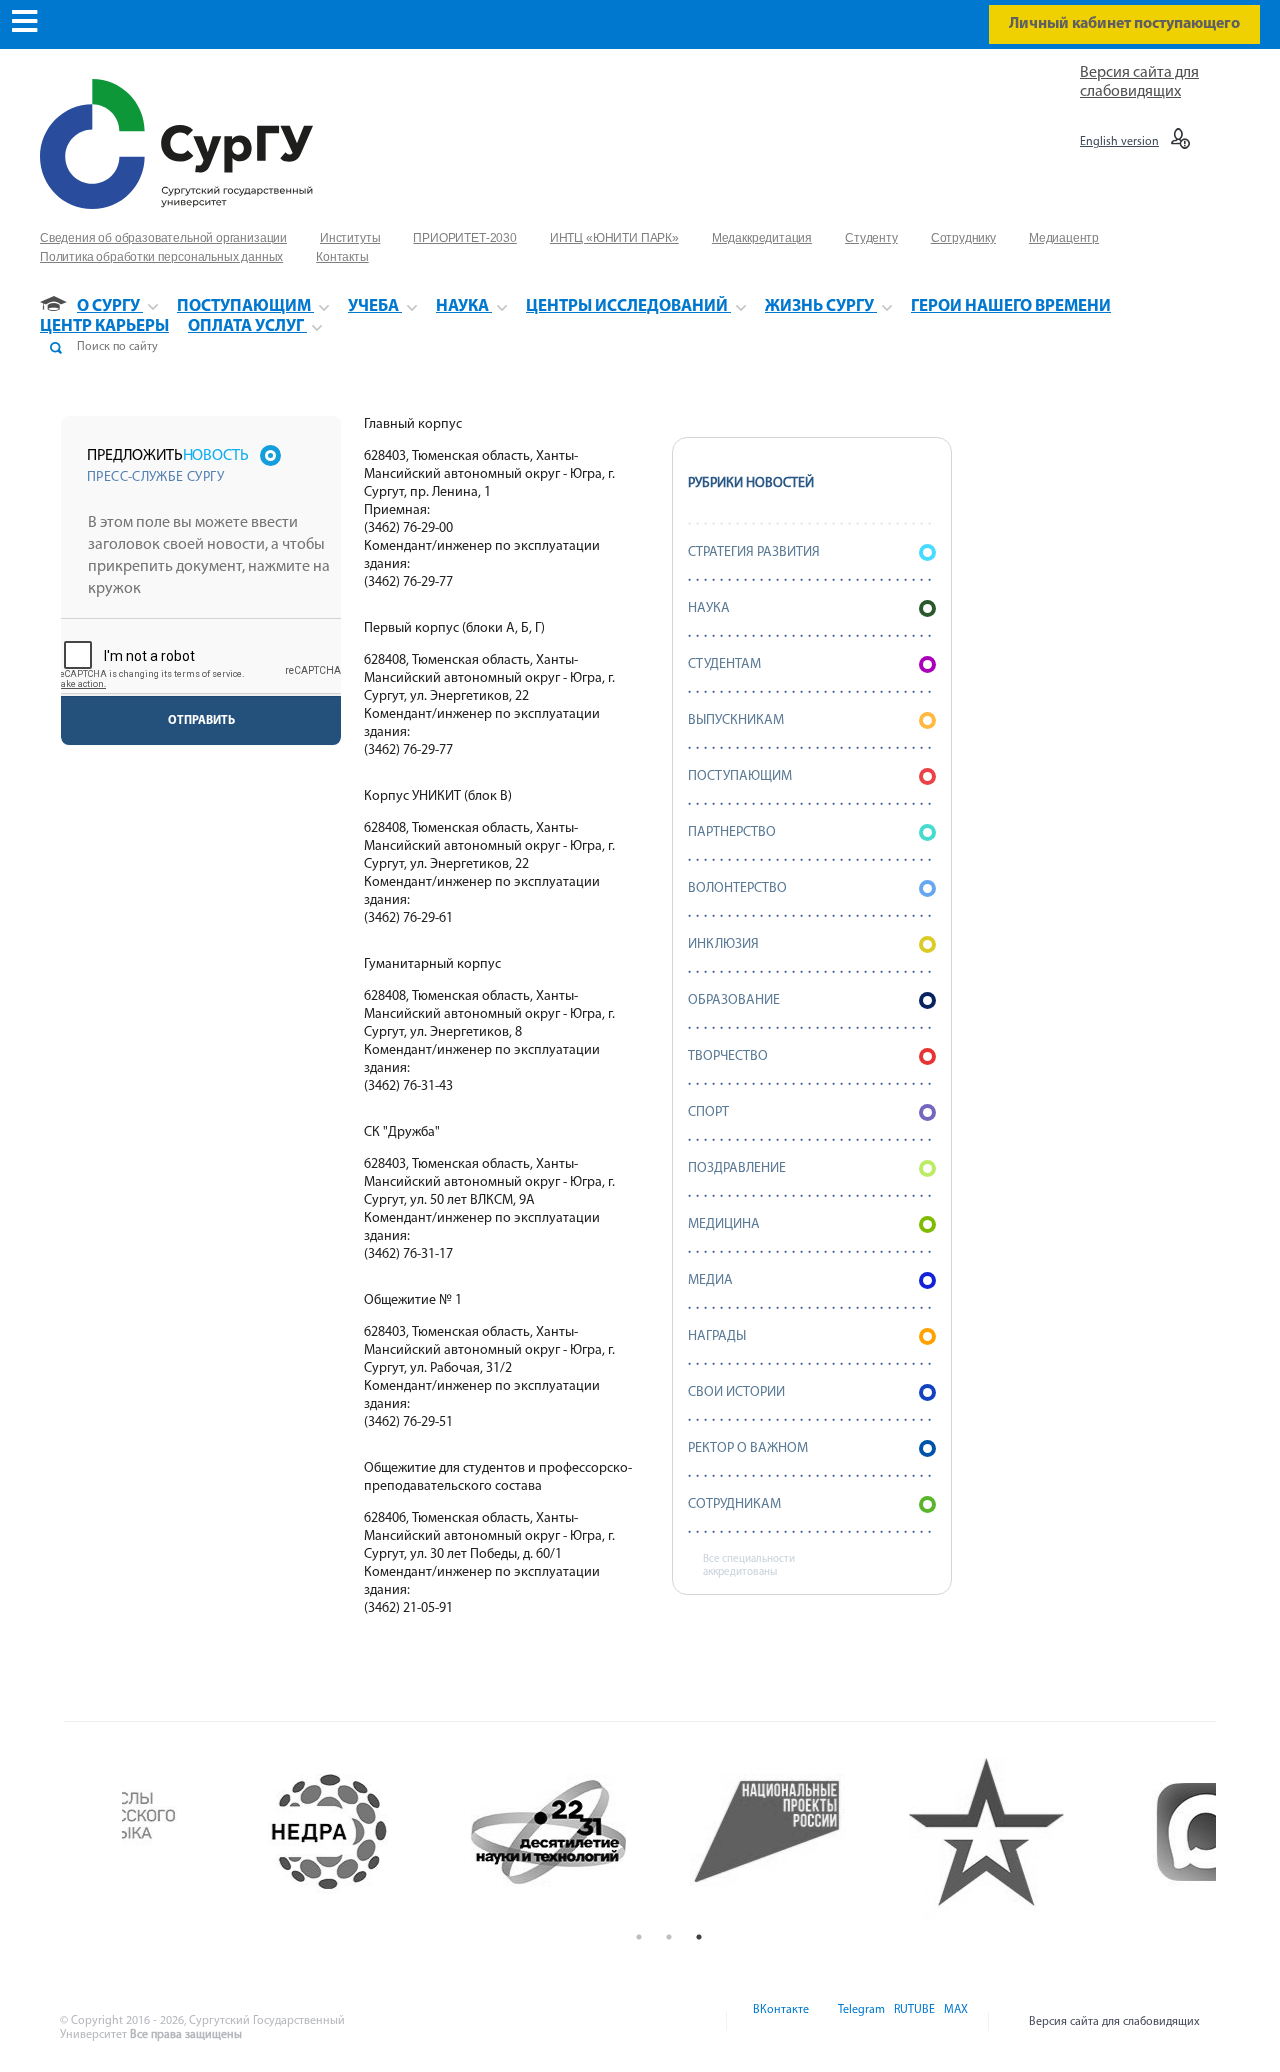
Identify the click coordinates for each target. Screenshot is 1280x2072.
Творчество (728, 1056)
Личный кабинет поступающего (1124, 24)
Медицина (724, 1224)
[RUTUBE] (913, 2022)
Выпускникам (736, 720)
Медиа (710, 1280)
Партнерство (732, 832)
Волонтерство (737, 888)
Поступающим (740, 776)
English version (1119, 142)
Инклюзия (723, 944)
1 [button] (639, 1937)
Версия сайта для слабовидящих (1114, 2022)
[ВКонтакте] (779, 2022)
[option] (231, 1832)
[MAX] (953, 2022)
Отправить (201, 721)
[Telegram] (860, 2022)
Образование (734, 1000)
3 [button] (699, 1937)
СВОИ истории (736, 1392)
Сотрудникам (734, 1504)
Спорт (708, 1112)
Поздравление (737, 1168)
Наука (709, 608)
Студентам (724, 664)
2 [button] (669, 1937)
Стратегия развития (754, 552)
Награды (717, 1336)
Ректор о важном (748, 1448)
